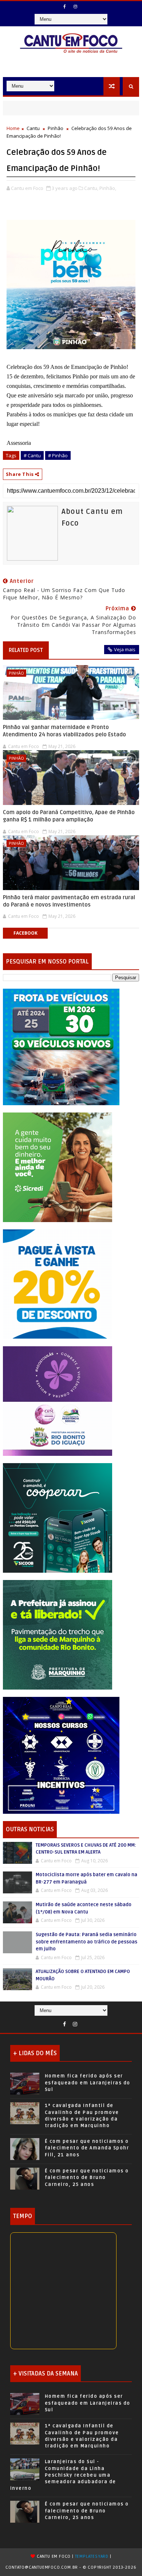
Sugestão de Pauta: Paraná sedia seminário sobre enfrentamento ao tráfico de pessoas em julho (86, 1942)
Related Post (26, 650)
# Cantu (32, 455)
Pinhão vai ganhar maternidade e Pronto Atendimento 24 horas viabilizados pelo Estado (64, 731)
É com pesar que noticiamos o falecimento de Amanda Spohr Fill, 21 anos (87, 2148)
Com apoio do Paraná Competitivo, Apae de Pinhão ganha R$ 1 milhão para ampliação (69, 816)
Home (13, 128)
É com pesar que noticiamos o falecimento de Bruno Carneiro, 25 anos (87, 2178)
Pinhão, (108, 188)
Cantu (33, 128)
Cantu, (91, 188)
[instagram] (75, 7)
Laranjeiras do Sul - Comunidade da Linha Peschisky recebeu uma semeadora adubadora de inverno (63, 2475)
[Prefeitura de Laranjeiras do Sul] (61, 1046)
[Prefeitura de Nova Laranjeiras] (58, 1284)
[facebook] (65, 7)
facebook (25, 933)
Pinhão (56, 128)
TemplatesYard (92, 2556)
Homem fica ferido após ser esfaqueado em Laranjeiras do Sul (88, 2083)
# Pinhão (58, 455)
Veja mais (125, 649)
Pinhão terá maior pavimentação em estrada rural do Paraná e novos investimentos (69, 901)
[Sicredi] (58, 1167)
